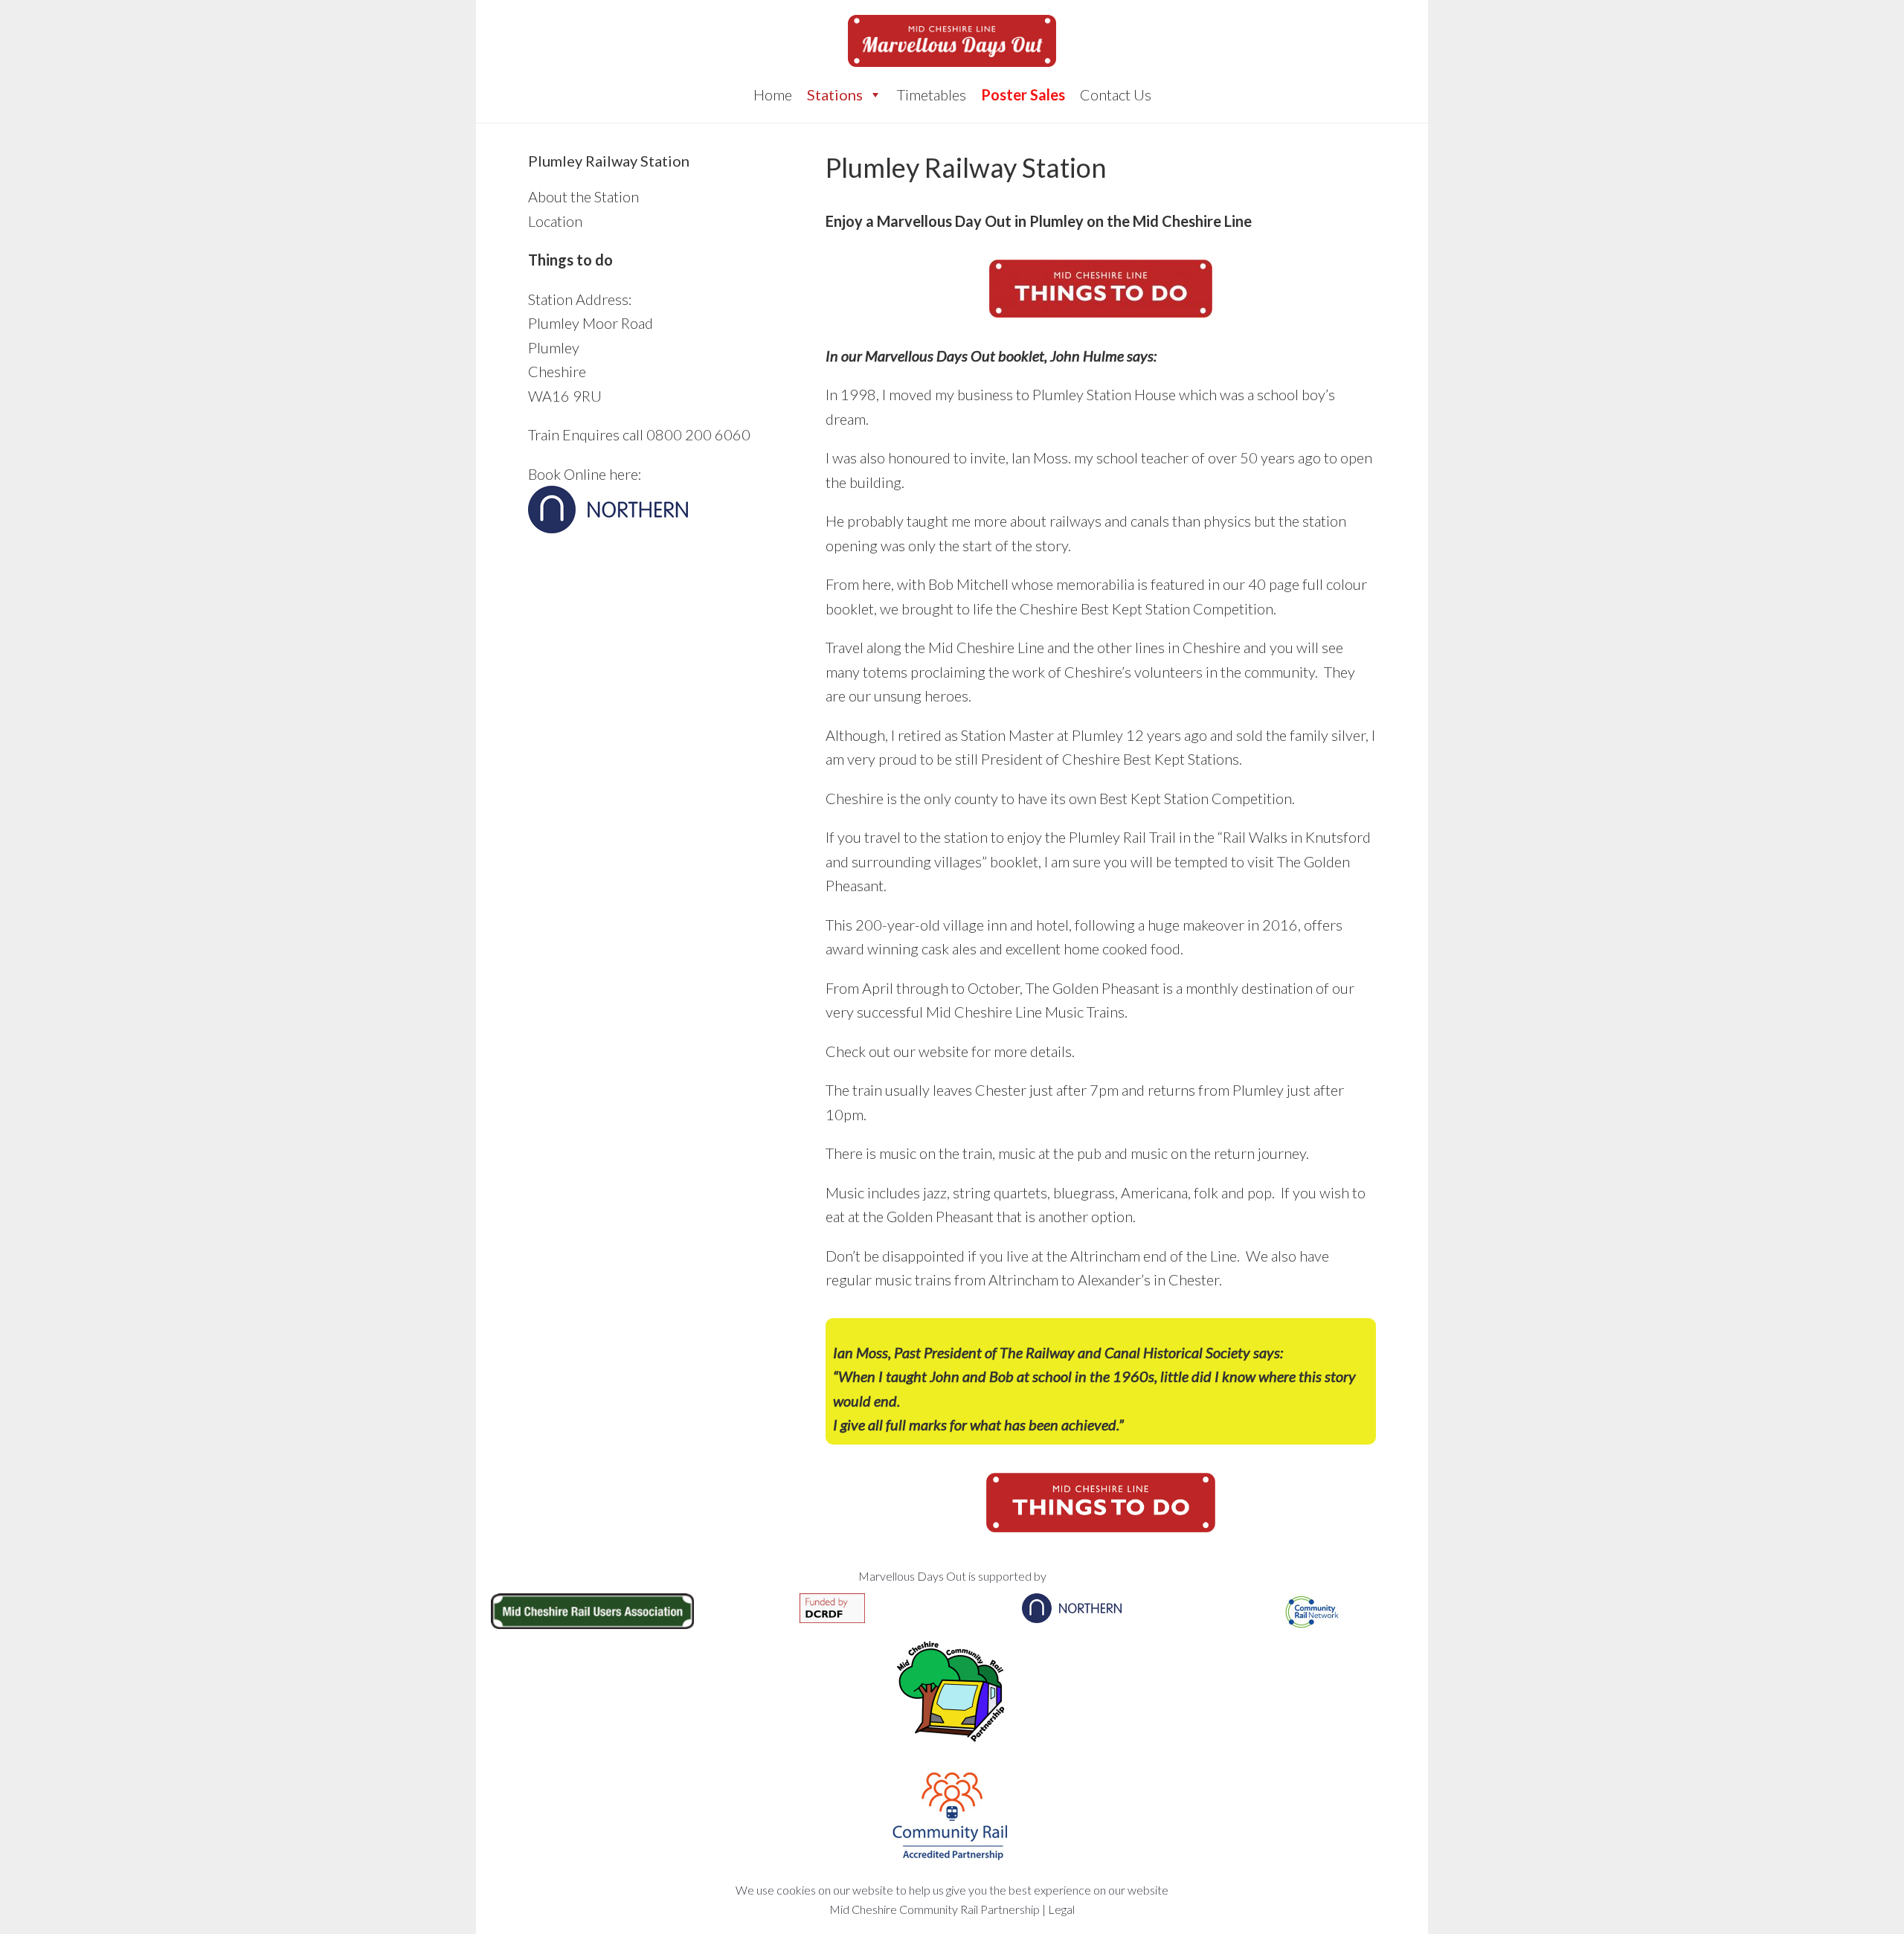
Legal (1061, 1909)
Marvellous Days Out (952, 41)
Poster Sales (1023, 94)
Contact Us (1116, 94)
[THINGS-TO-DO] (1101, 289)
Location (555, 221)
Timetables (932, 94)
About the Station (583, 196)
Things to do (570, 260)
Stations (835, 94)
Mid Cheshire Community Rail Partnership (935, 1909)
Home (773, 94)
